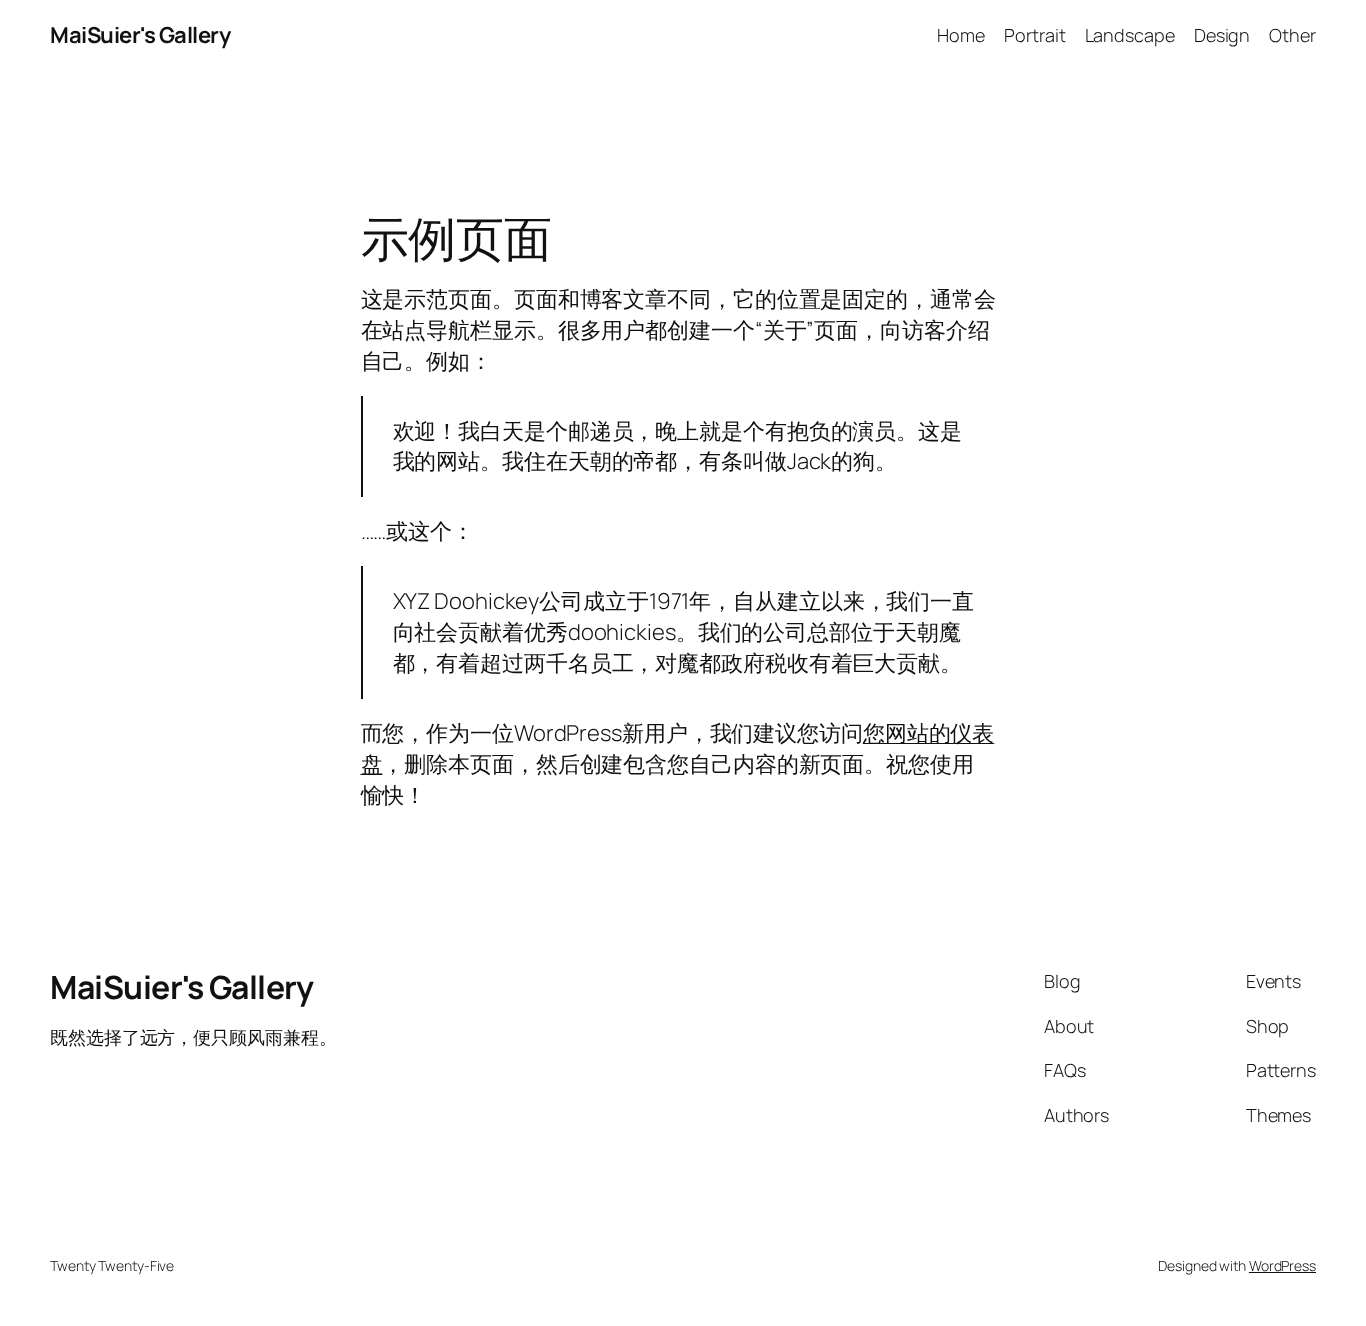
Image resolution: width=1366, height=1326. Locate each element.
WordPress (1282, 1265)
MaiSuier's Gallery (140, 35)
